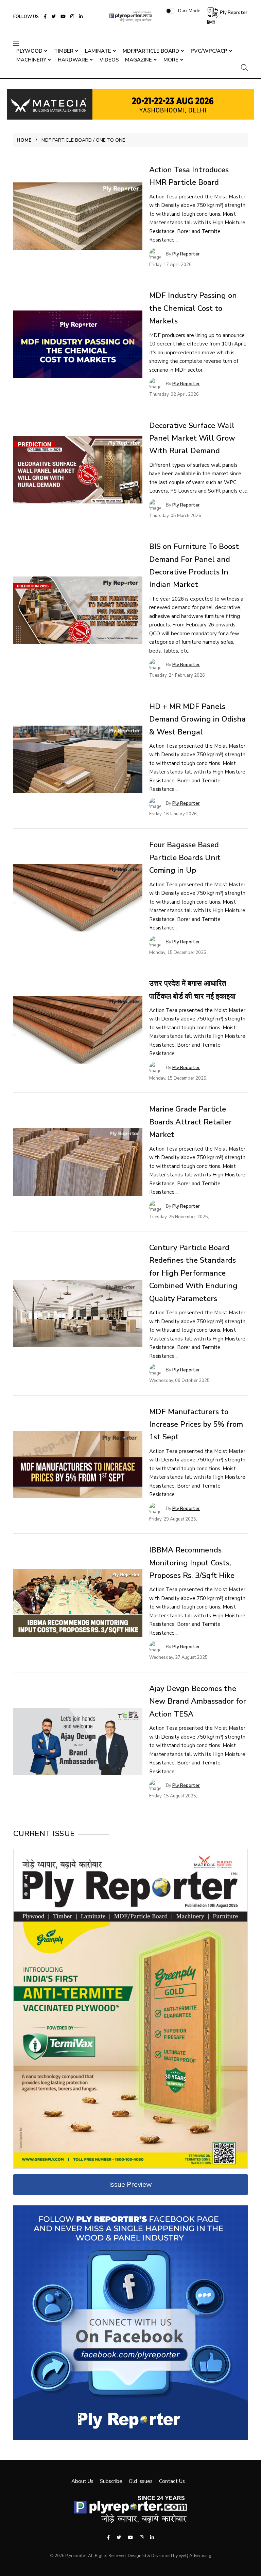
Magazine (138, 60)
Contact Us (172, 2481)
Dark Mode (189, 11)
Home (24, 140)
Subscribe (111, 2481)
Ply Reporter (186, 254)
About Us (82, 2481)
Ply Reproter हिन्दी (227, 17)
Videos (109, 60)
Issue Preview (130, 2184)
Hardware (73, 60)
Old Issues (141, 2481)
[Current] (130, 2008)
